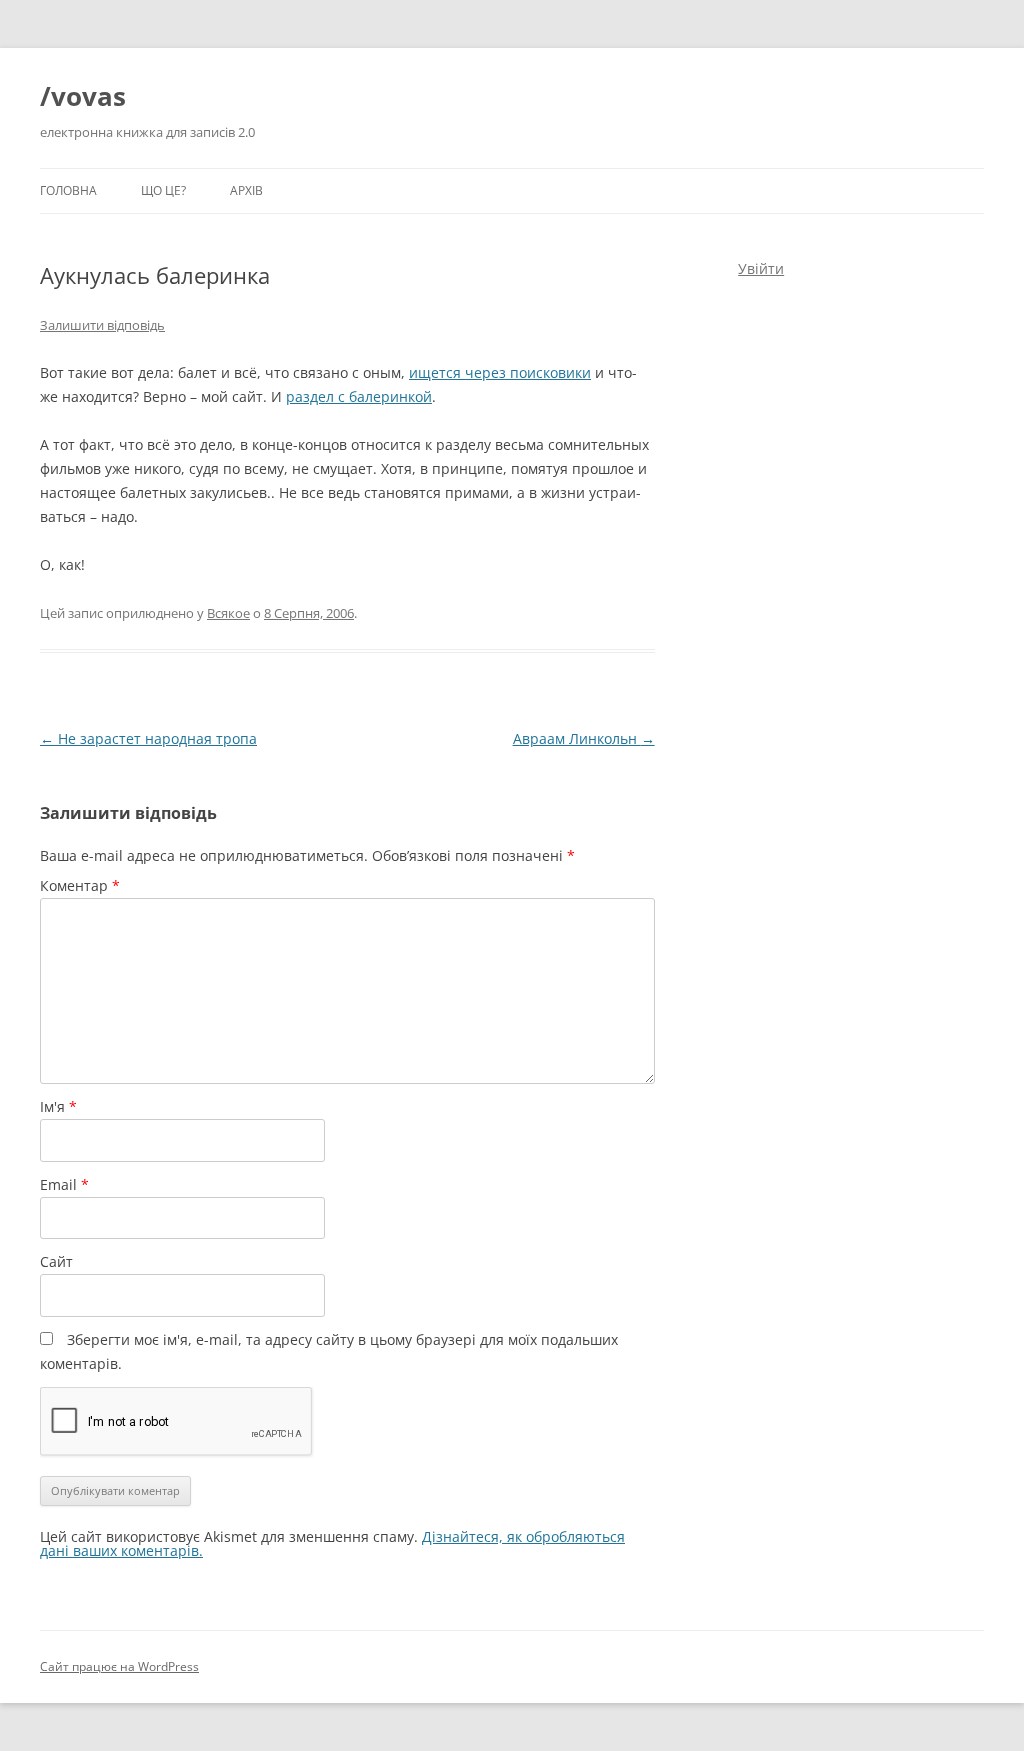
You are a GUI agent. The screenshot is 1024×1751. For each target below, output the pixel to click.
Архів (246, 190)
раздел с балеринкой (359, 396)
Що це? (163, 190)
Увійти (761, 268)
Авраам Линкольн (584, 738)
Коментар (80, 885)
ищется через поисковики (500, 372)
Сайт (56, 1261)
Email (64, 1184)
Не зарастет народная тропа (148, 738)
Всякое (228, 613)
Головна (68, 190)
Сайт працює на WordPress (119, 1666)
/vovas (83, 96)
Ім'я (58, 1106)
